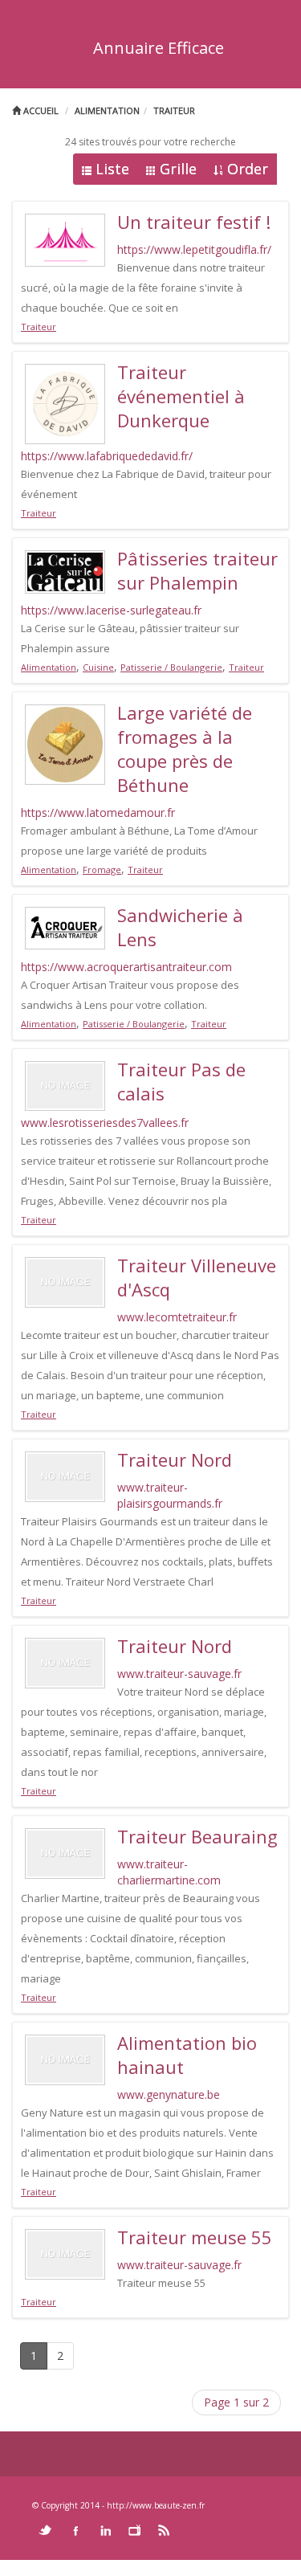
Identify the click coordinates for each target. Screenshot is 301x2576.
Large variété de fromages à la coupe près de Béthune (185, 749)
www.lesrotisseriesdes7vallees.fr (105, 1123)
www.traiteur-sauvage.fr (179, 1674)
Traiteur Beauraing (197, 1836)
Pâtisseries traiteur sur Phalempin (197, 570)
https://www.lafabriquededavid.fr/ (107, 456)
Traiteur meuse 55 (195, 2237)
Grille (178, 169)
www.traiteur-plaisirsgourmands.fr (170, 1495)
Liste (112, 169)
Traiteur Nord (175, 1459)
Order (248, 169)
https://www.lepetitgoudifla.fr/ (194, 249)
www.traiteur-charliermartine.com (169, 1872)
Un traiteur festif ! (194, 222)
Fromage (102, 870)
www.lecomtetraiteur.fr (177, 1317)
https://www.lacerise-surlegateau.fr (111, 610)
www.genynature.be (169, 2094)
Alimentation (107, 110)
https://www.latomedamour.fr (98, 812)
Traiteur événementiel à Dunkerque (181, 396)
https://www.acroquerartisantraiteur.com (126, 967)
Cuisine (98, 667)
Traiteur (174, 110)
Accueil (40, 110)
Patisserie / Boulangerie (171, 667)
